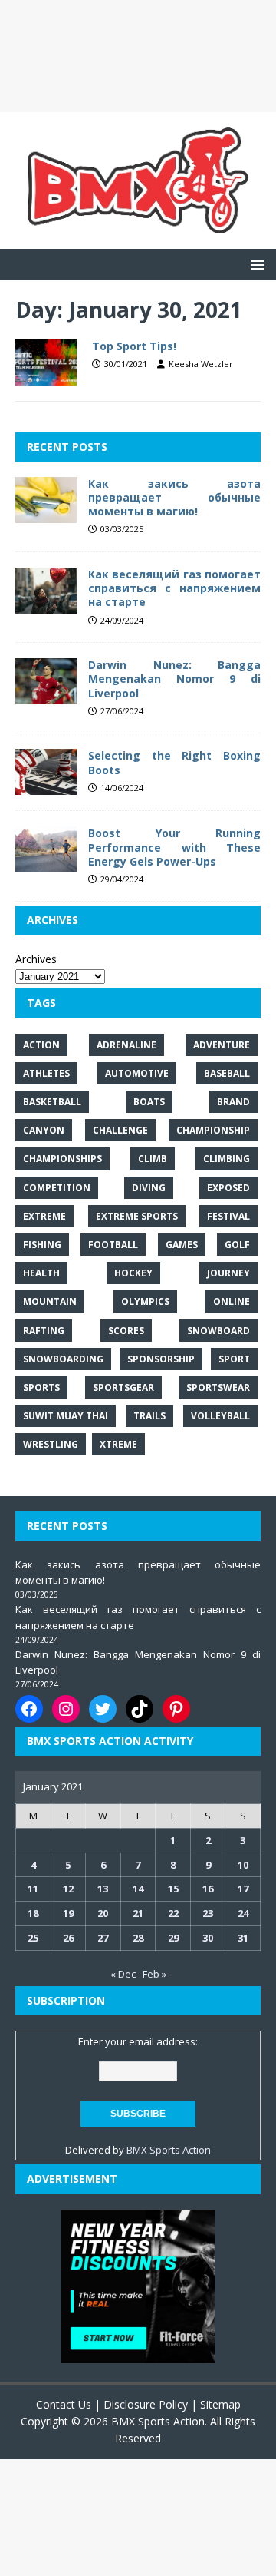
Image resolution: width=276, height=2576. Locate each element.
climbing (227, 1159)
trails (149, 1416)
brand (233, 1102)
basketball (52, 1102)
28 (138, 1938)
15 (173, 1889)
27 (103, 1938)
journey (228, 1273)
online (232, 1301)
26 (68, 1938)
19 (68, 1913)
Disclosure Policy (146, 2404)
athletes (46, 1073)
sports (41, 1387)
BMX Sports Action (169, 2150)
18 (33, 1913)
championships (62, 1159)
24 (243, 1913)
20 (103, 1913)
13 (103, 1889)
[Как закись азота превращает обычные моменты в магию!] (46, 513)
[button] (255, 264)
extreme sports (137, 1216)
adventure (222, 1045)
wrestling (51, 1444)
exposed (228, 1188)
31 (243, 1938)
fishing (42, 1245)
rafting (44, 1331)
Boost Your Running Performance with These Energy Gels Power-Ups (174, 847)
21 (138, 1913)
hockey (133, 1273)
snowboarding (63, 1359)
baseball (227, 1073)
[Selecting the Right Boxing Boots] (46, 786)
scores (126, 1331)
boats (149, 1102)
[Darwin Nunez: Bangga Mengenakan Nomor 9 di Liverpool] (46, 695)
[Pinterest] (176, 1709)
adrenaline (127, 1045)
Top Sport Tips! (134, 346)
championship (213, 1130)
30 (208, 1938)
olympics (145, 1301)
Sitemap (220, 2404)
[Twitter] (103, 1709)
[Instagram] (66, 1709)
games (182, 1245)
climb (153, 1159)
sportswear (218, 1387)
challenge (120, 1130)
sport (234, 1359)
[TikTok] (140, 1709)
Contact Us (64, 2404)
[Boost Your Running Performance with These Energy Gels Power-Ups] (46, 864)
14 (138, 1889)
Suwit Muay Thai (66, 1416)
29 (173, 1938)
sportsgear (123, 1387)
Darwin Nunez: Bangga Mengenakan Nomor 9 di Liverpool (174, 679)
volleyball (220, 1416)
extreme (44, 1216)
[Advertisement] (138, 56)
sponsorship (161, 1359)
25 (33, 1938)
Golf (237, 1245)
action (41, 1045)
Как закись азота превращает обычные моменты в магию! (174, 497)
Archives (36, 959)
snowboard (219, 1331)
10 (243, 1865)
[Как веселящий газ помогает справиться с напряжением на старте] (46, 605)
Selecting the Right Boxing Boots (174, 762)
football (113, 1245)
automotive (137, 1073)
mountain (50, 1301)
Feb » (154, 1974)
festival (228, 1216)
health (41, 1273)
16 (208, 1889)
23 (208, 1913)
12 (68, 1889)
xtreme (118, 1444)
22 (173, 1913)
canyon (44, 1130)
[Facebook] (29, 1709)
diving (149, 1188)
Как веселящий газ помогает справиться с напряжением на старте (174, 588)
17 (243, 1889)
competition (57, 1188)
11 (33, 1889)
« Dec (123, 1974)
